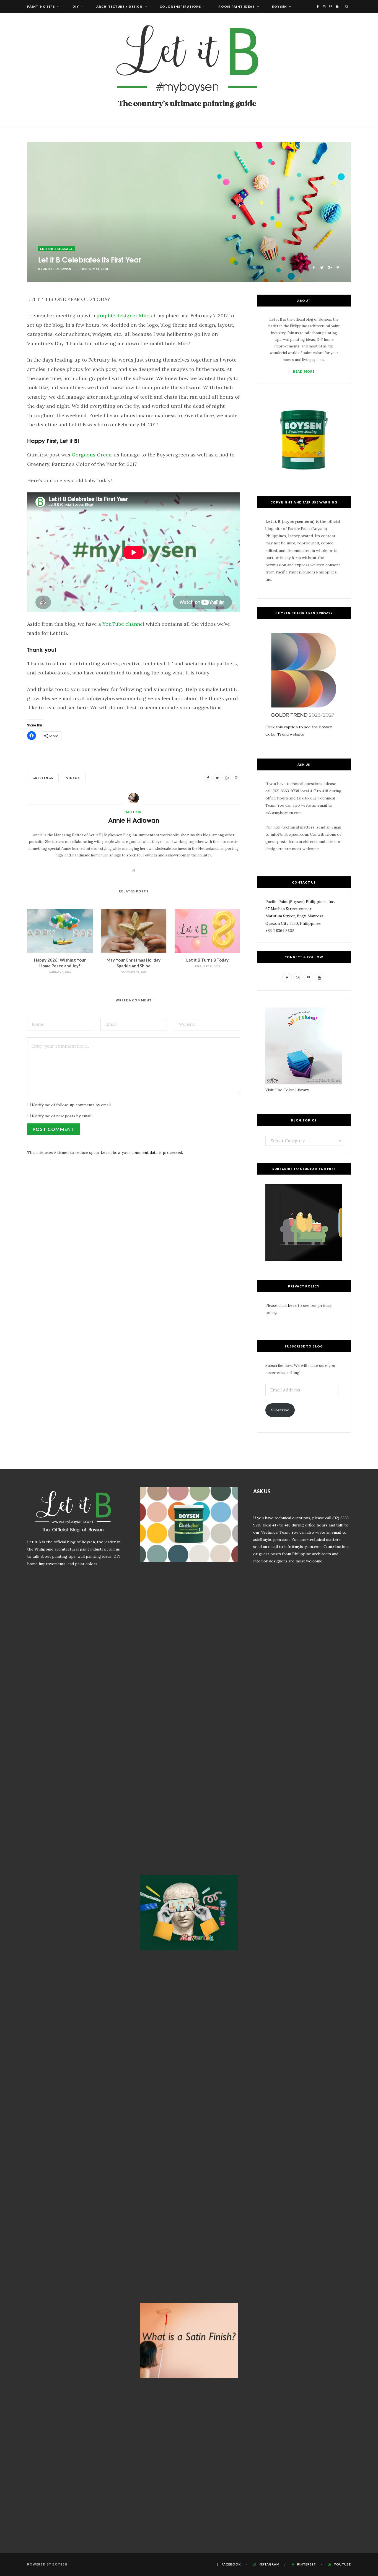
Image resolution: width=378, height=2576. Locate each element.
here (292, 1305)
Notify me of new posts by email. (62, 1116)
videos (73, 778)
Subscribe (280, 1410)
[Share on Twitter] (322, 267)
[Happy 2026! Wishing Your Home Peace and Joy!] (60, 931)
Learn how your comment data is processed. (142, 1152)
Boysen (279, 7)
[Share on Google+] (330, 267)
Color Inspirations (180, 7)
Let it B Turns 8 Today (207, 960)
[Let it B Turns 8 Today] (207, 931)
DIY (76, 7)
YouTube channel (123, 624)
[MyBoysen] (189, 70)
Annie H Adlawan (57, 269)
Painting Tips (41, 7)
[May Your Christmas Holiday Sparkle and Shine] (134, 931)
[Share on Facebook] (314, 267)
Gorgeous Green (92, 455)
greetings (43, 778)
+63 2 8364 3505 (280, 931)
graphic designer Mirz (123, 315)
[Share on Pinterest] (338, 267)
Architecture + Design (119, 7)
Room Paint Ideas (236, 7)
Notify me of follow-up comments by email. (72, 1105)
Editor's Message (57, 249)
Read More (304, 371)
